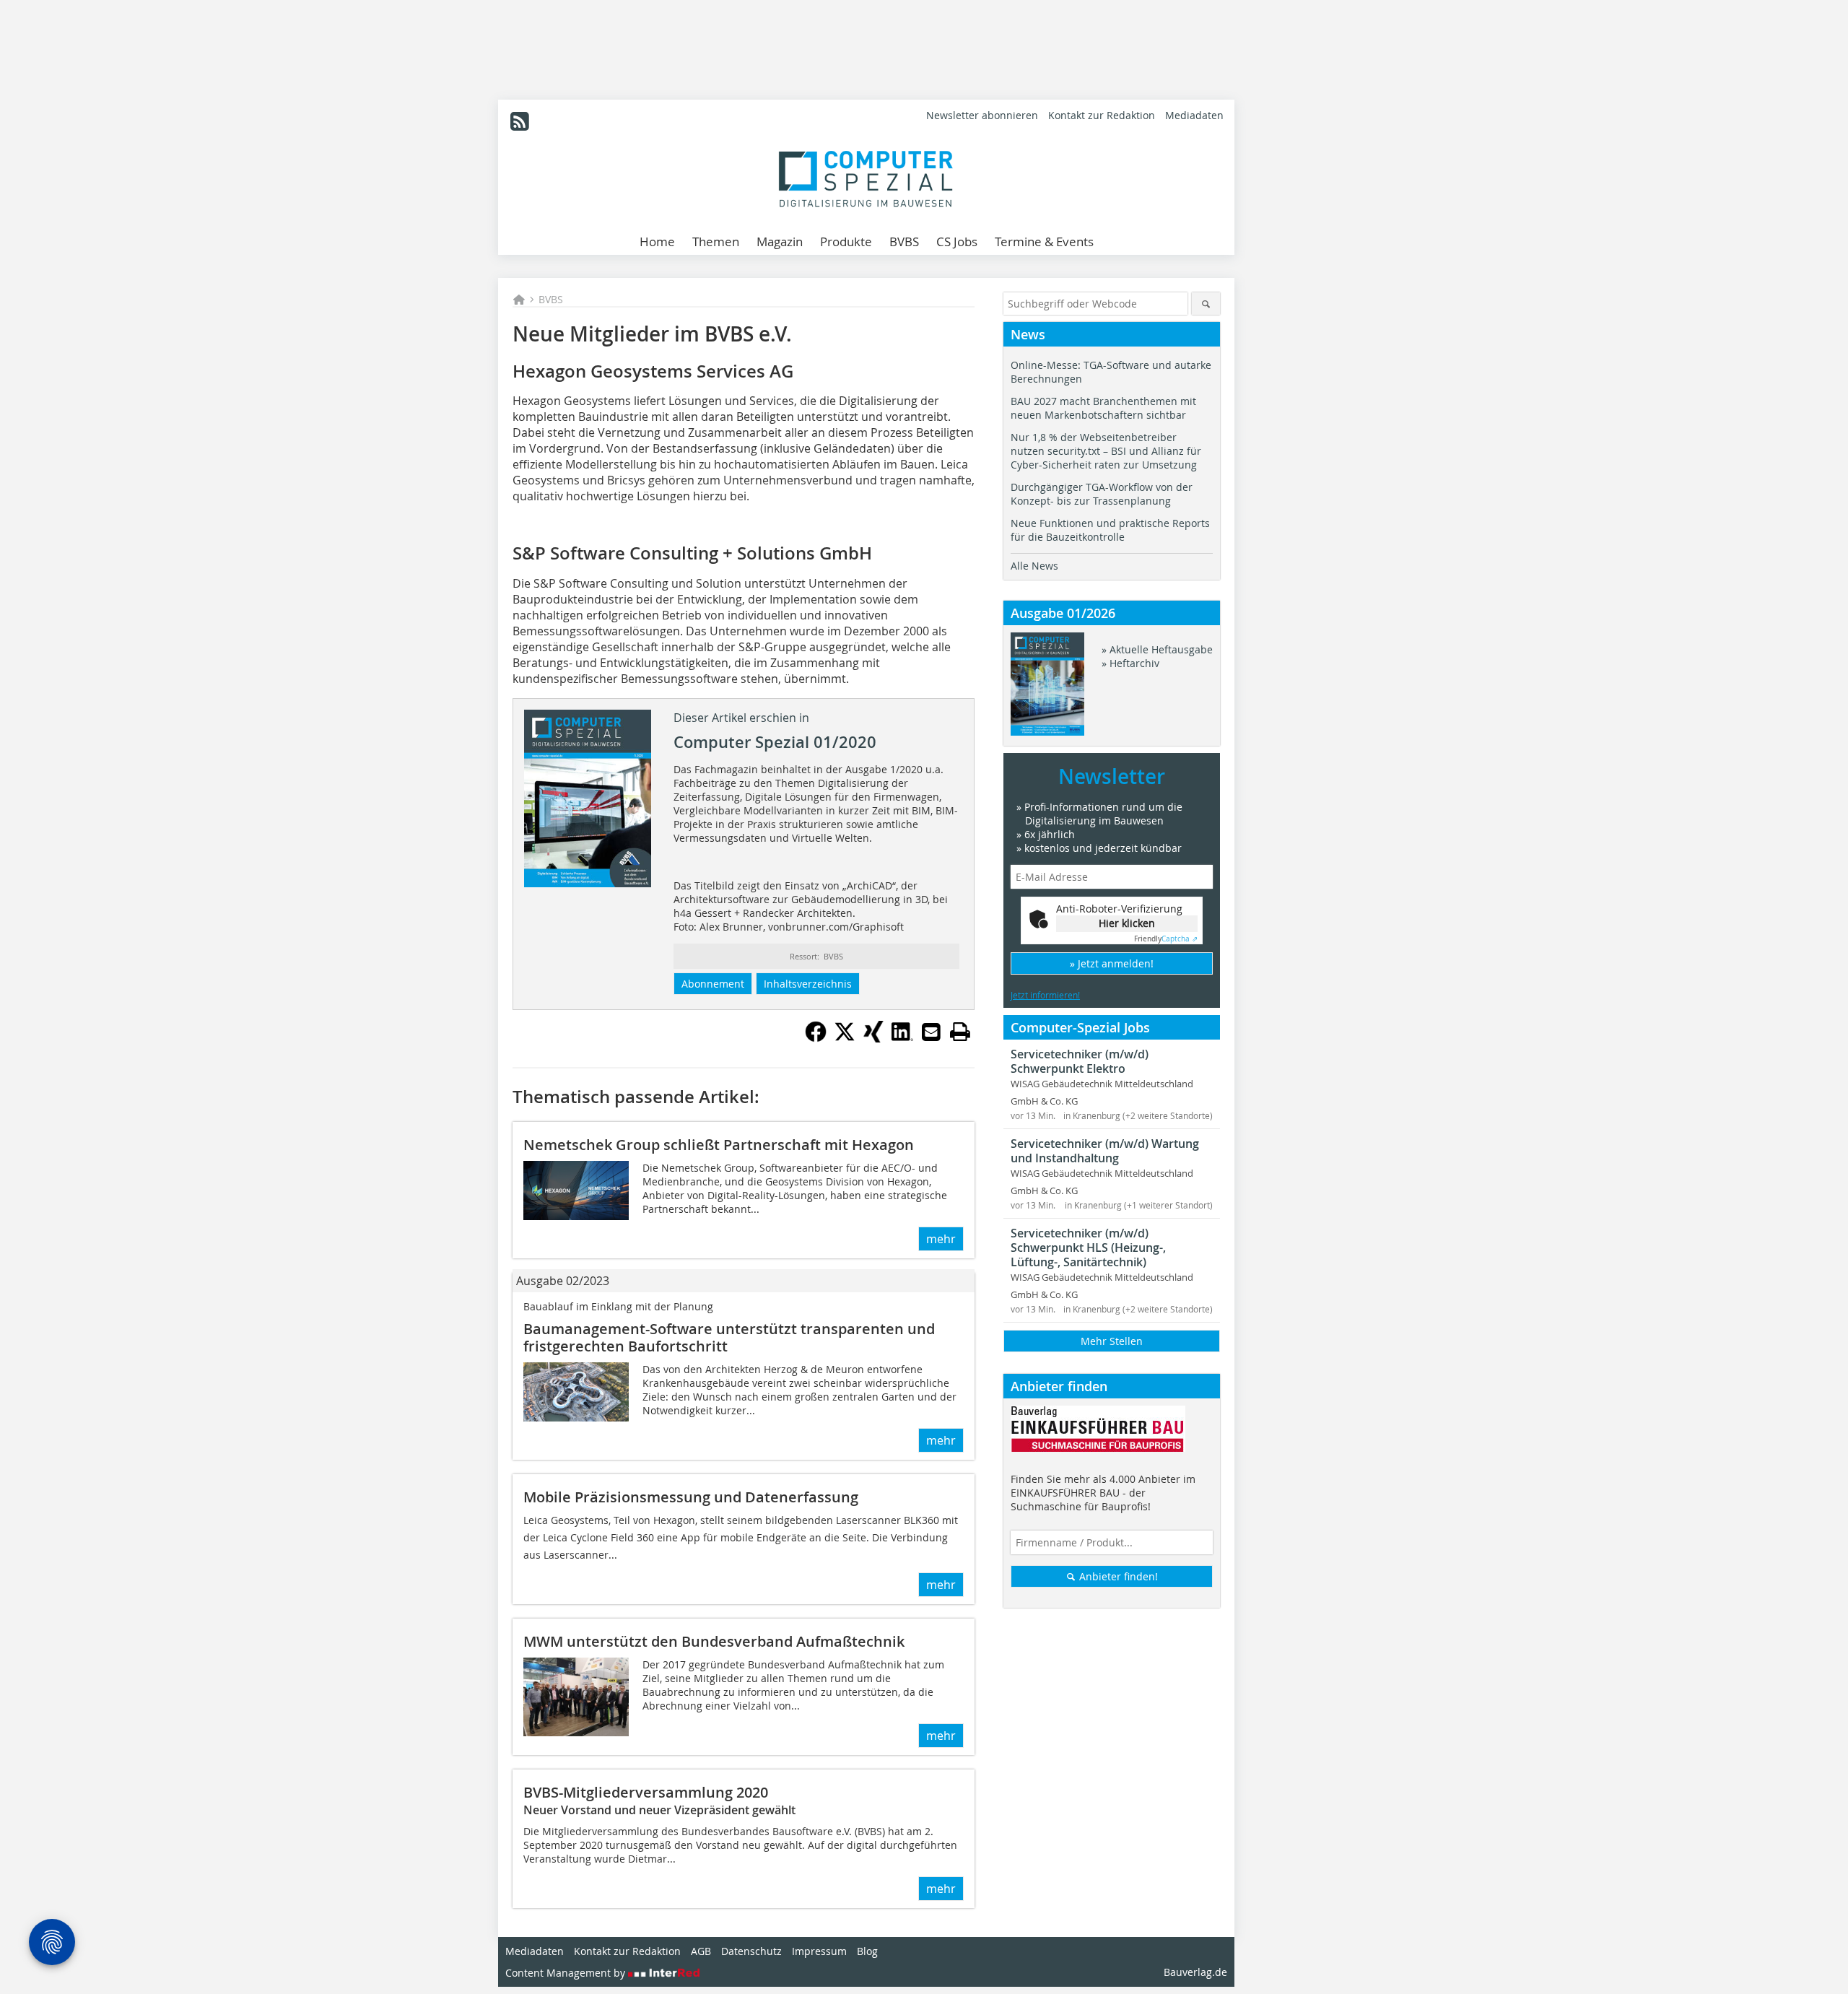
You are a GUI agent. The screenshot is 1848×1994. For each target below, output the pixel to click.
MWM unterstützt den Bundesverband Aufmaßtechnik (714, 1641)
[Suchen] (1206, 304)
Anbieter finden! (1117, 1576)
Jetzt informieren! (1045, 995)
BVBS (904, 241)
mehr (941, 1239)
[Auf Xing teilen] (873, 1038)
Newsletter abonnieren (982, 115)
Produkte (846, 241)
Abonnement (713, 984)
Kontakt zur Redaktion (1102, 115)
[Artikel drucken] (960, 1032)
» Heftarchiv (1130, 663)
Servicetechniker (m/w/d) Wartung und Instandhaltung (1105, 1151)
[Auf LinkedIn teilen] (902, 1038)
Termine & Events (1044, 241)
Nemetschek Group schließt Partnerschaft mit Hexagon (719, 1145)
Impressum (819, 1951)
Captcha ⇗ (1166, 939)
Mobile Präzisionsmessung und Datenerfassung (691, 1497)
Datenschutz (751, 1951)
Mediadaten (1194, 115)
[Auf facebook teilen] (816, 1038)
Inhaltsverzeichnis (808, 984)
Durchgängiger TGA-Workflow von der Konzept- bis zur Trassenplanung (1102, 494)
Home (657, 241)
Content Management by (567, 1973)
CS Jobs (957, 241)
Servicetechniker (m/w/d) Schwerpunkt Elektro (1080, 1061)
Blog (867, 1951)
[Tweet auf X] (845, 1038)
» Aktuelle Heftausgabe (1157, 649)
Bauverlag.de (1195, 1972)
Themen (716, 241)
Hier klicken (1127, 923)
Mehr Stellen (1112, 1341)
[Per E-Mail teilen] (931, 1032)
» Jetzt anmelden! (1112, 963)
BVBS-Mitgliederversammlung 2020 (646, 1792)
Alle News (1034, 566)
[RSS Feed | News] (520, 121)
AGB (701, 1951)
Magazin (780, 241)
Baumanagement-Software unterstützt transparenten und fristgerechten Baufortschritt (729, 1337)
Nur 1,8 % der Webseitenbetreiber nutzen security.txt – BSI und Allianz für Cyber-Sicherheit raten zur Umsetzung (1106, 451)
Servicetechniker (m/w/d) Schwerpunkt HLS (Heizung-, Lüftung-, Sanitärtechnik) (1088, 1248)
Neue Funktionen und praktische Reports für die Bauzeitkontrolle (1110, 530)
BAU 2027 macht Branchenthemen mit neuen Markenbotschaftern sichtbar (1103, 408)
